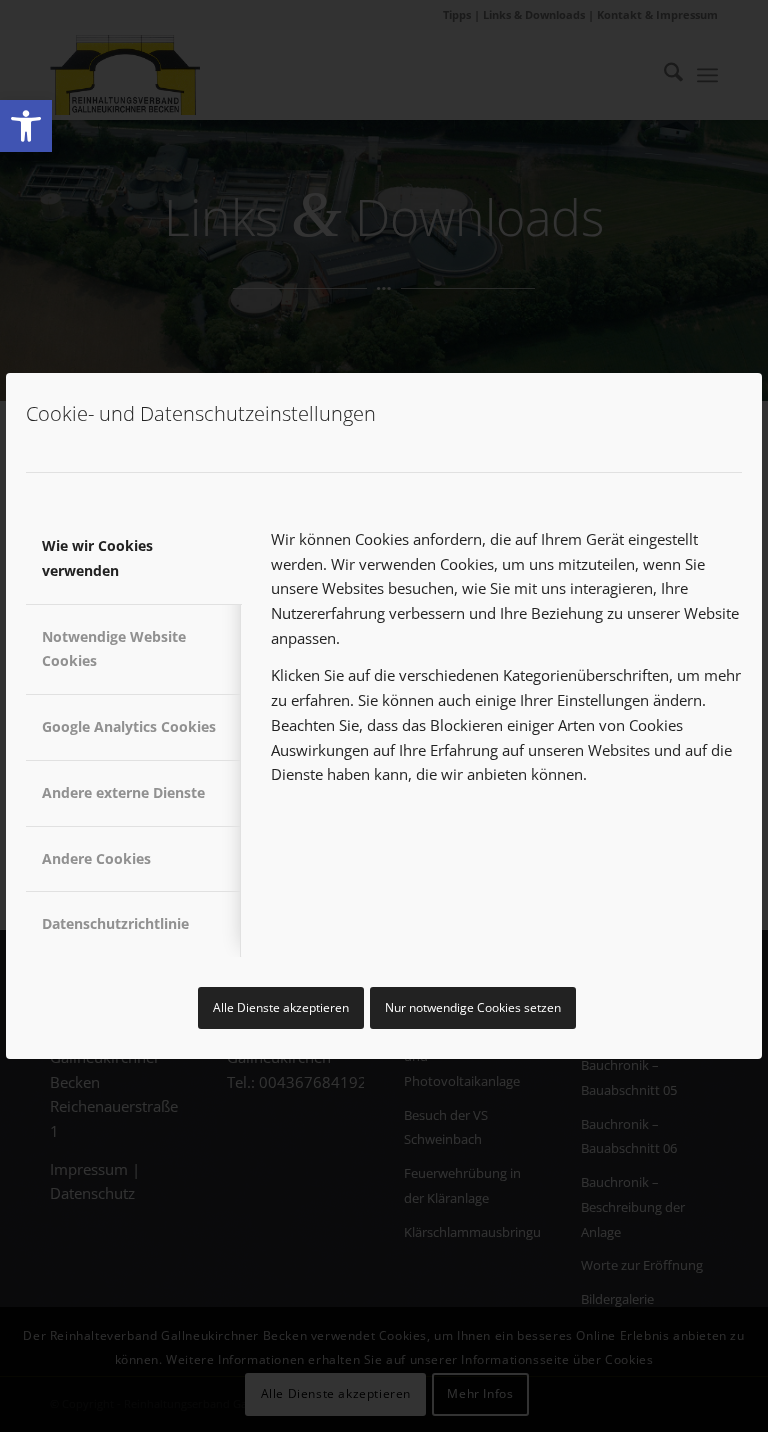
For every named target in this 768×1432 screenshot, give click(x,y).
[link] (26, 126)
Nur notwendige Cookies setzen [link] (473, 1007)
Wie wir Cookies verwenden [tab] (97, 558)
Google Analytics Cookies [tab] (129, 726)
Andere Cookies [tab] (96, 858)
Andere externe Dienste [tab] (123, 792)
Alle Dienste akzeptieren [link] (281, 1007)
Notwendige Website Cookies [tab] (114, 649)
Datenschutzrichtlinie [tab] (115, 923)
